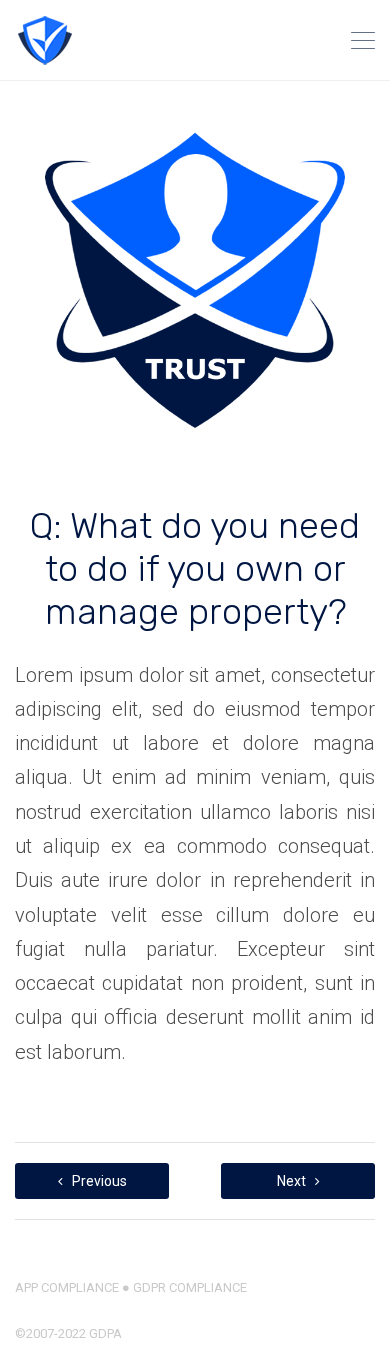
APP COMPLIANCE (67, 1287)
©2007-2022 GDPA (68, 1333)
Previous (98, 1181)
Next (293, 1181)
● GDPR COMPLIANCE (183, 1287)
